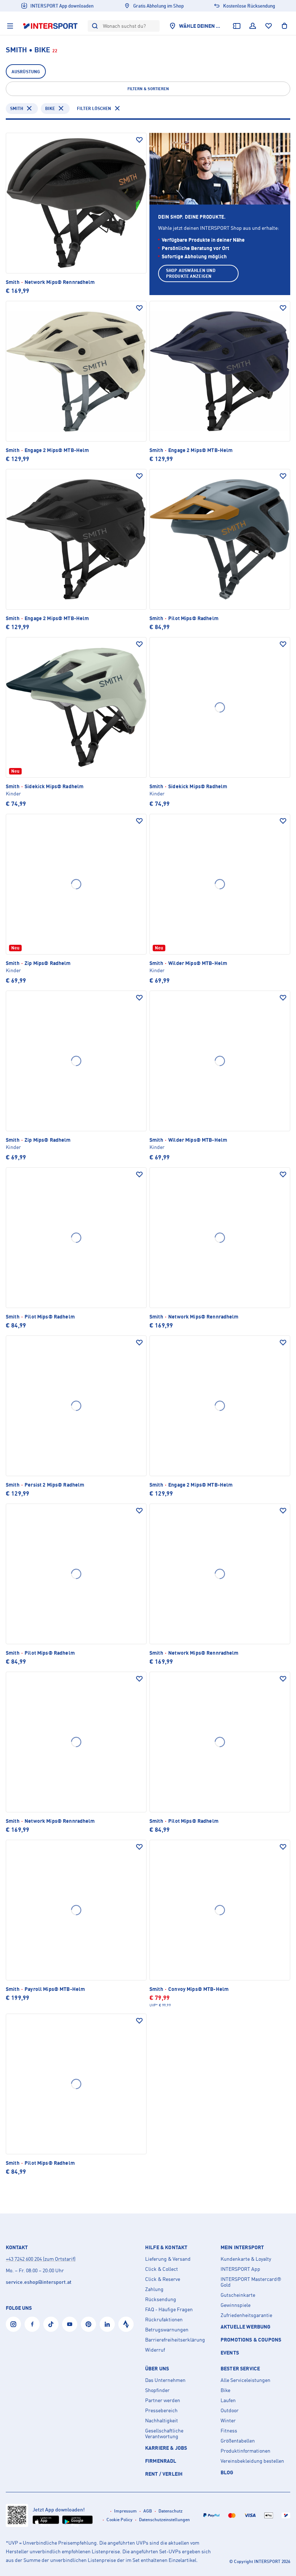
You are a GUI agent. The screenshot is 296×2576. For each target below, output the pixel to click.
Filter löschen (94, 108)
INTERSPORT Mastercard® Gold (251, 2282)
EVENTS (230, 2353)
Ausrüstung (26, 72)
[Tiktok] (51, 2324)
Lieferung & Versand (168, 2259)
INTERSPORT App (240, 2269)
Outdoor (230, 2410)
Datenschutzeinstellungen (164, 2520)
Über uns (157, 2369)
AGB (148, 2511)
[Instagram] (13, 2324)
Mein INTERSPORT (242, 2247)
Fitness (229, 2431)
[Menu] (10, 26)
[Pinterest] (88, 2324)
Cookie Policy (119, 2520)
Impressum (125, 2511)
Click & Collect (162, 2269)
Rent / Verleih (164, 2474)
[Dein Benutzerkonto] (253, 26)
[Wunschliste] (269, 26)
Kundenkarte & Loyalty (246, 2259)
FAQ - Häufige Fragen (169, 2309)
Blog (227, 2472)
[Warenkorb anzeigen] (284, 26)
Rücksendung (161, 2299)
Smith (17, 108)
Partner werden (163, 2400)
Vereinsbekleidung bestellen (252, 2461)
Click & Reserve (163, 2279)
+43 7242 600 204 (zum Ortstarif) (41, 2259)
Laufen (228, 2400)
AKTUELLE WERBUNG (246, 2327)
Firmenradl (161, 2461)
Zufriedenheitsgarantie (246, 2315)
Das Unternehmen (165, 2380)
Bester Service (240, 2369)
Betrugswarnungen (167, 2330)
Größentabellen (238, 2441)
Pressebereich (161, 2410)
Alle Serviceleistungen (245, 2380)
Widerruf (155, 2350)
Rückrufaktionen (164, 2320)
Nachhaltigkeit (162, 2421)
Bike (50, 108)
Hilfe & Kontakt (166, 2247)
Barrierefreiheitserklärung (175, 2340)
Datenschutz (171, 2511)
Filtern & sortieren (148, 89)
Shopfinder (157, 2390)
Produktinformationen (245, 2451)
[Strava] (126, 2324)
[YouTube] (70, 2324)
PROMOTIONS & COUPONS (251, 2340)
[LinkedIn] (107, 2324)
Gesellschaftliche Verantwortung (164, 2434)
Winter (228, 2421)
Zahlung (154, 2289)
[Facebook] (32, 2324)
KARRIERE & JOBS (166, 2448)
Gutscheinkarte (238, 2295)
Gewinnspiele (236, 2305)
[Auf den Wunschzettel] (139, 140)
